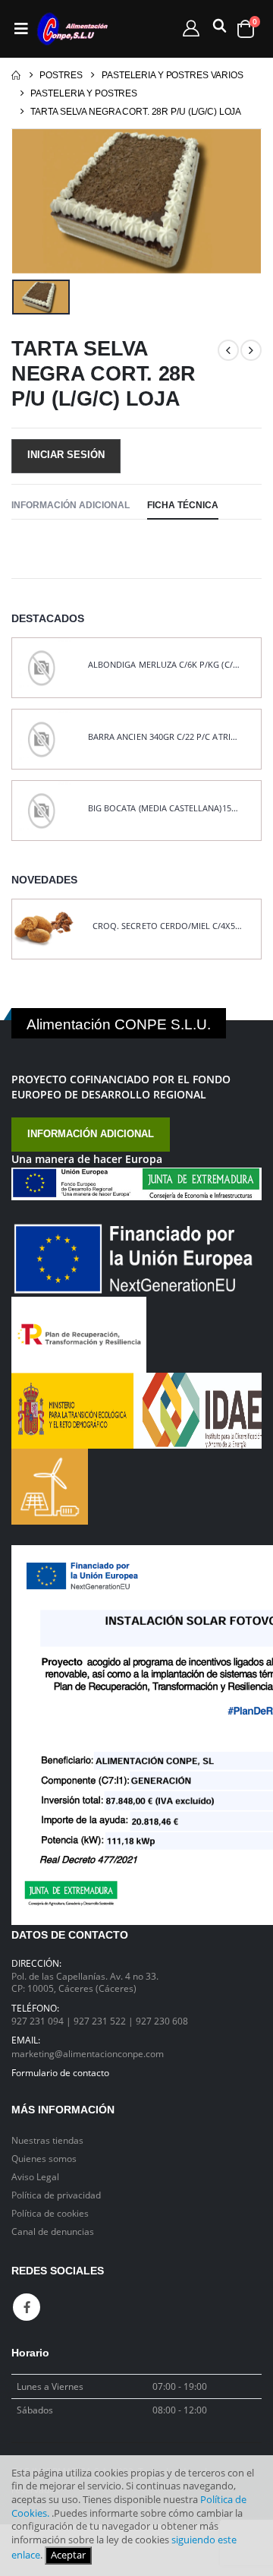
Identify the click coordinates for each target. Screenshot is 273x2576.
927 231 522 (101, 2021)
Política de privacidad (56, 2195)
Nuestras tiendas (47, 2140)
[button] (217, 29)
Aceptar (68, 2555)
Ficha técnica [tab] (183, 505)
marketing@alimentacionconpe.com (88, 2053)
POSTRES (61, 75)
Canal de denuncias (53, 2231)
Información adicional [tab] (71, 505)
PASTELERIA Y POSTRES (84, 93)
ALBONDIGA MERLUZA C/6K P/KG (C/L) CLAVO (165, 665)
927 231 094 (39, 2021)
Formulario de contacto (60, 2072)
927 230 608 (162, 2021)
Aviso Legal (35, 2176)
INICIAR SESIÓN (66, 455)
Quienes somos (44, 2158)
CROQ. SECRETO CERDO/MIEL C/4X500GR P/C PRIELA (169, 926)
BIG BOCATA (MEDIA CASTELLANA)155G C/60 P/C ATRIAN (165, 808)
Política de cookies (50, 2213)
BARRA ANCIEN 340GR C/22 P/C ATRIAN (165, 737)
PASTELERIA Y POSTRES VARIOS (173, 75)
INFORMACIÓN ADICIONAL (91, 1134)
